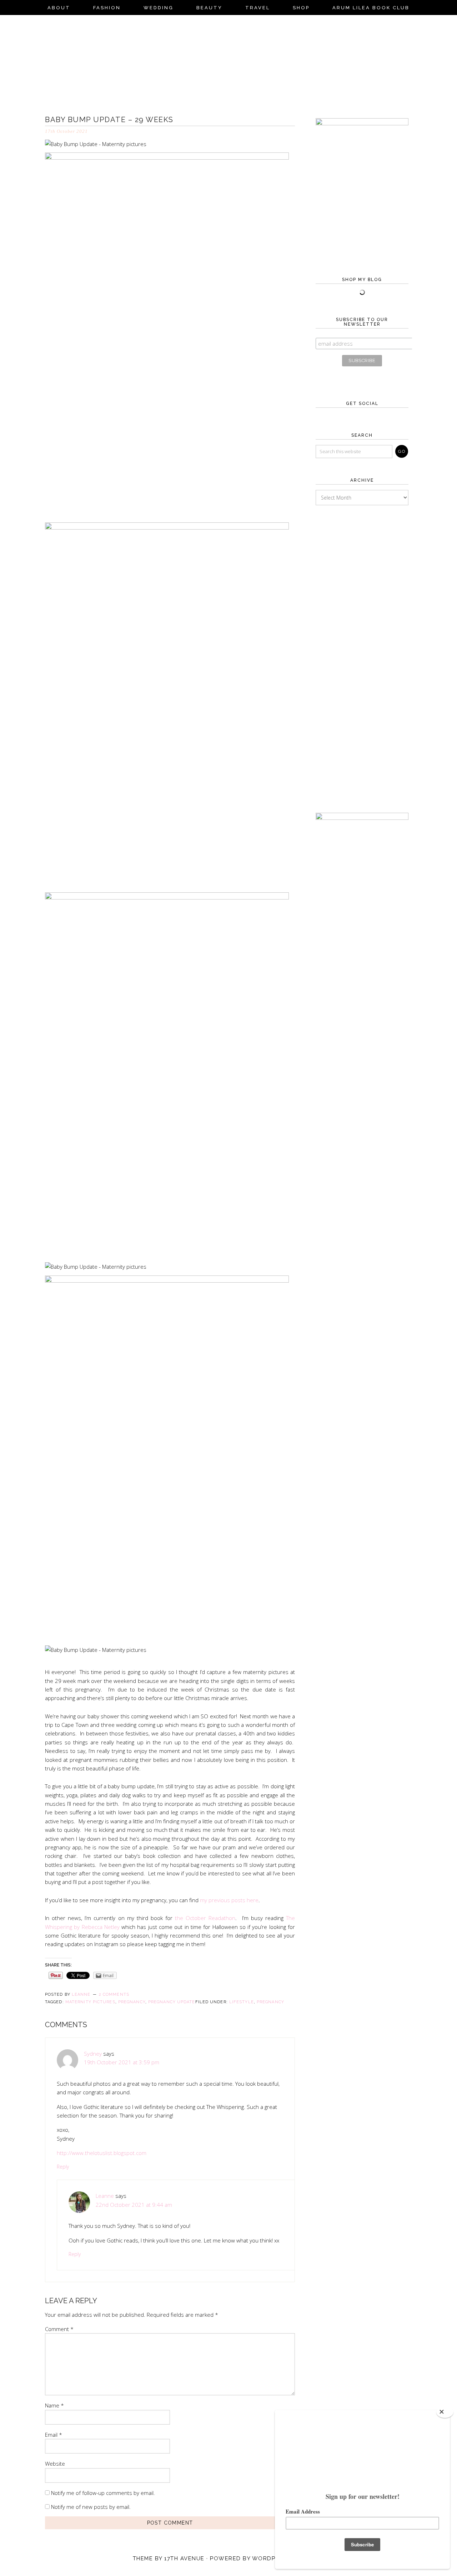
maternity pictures (90, 2002)
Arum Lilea (228, 63)
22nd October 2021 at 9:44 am (134, 2205)
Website (55, 2464)
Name (54, 2405)
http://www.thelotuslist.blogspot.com (102, 2153)
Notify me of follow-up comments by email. (103, 2493)
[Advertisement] (362, 648)
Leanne (105, 2196)
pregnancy (132, 2002)
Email (54, 2435)
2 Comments (114, 1994)
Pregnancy (270, 2002)
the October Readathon (205, 1918)
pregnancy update (172, 2002)
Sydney (93, 2054)
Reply (63, 2167)
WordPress (272, 2559)
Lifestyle (242, 2002)
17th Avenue (184, 2559)
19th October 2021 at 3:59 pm (122, 2062)
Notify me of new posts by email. (91, 2507)
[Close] (445, 2412)
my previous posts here (229, 1900)
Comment (59, 2329)
